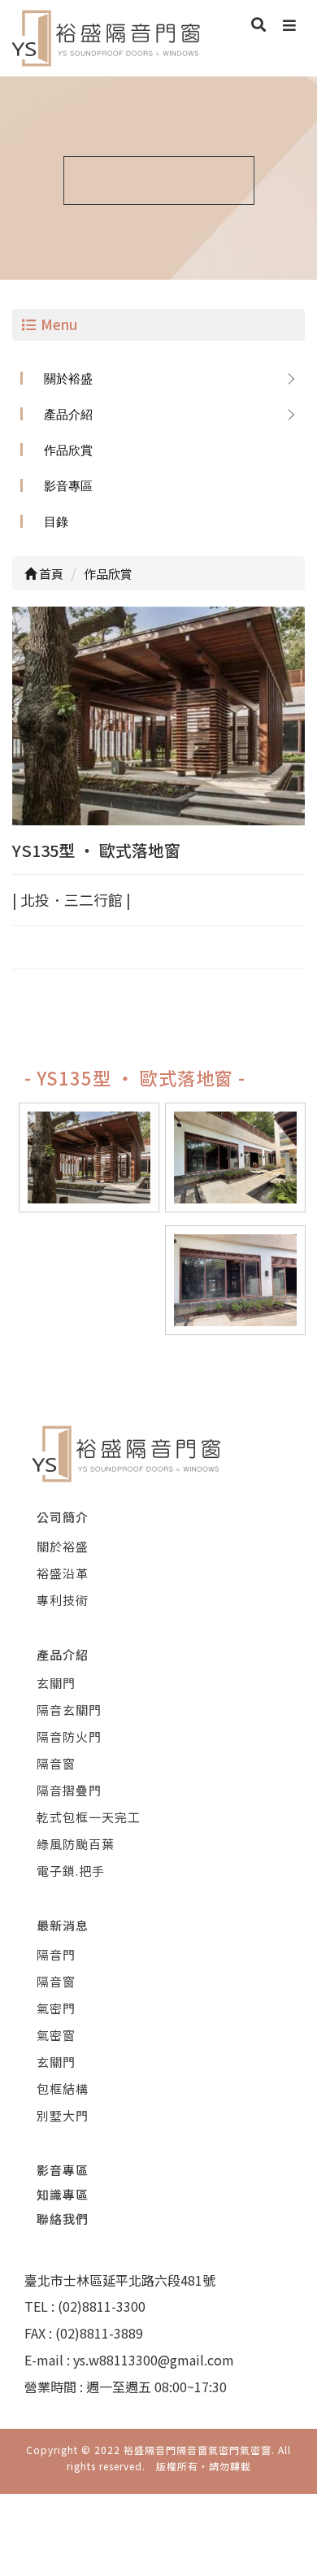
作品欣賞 (68, 450)
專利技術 (63, 1600)
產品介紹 (68, 414)
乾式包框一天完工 (89, 1817)
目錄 (56, 522)
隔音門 (56, 1954)
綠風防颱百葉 (76, 1844)
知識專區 (63, 2194)
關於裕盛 (68, 379)
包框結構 (63, 2089)
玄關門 (56, 1683)
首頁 (50, 574)
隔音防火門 (69, 1736)
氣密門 (56, 2008)
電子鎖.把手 (71, 1871)
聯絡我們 (63, 2219)
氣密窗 (56, 2035)
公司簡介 (63, 1517)
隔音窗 (56, 1763)
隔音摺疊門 (69, 1790)
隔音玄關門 (69, 1710)
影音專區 (68, 486)
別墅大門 (63, 2115)
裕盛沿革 (63, 1573)
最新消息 (63, 1925)
